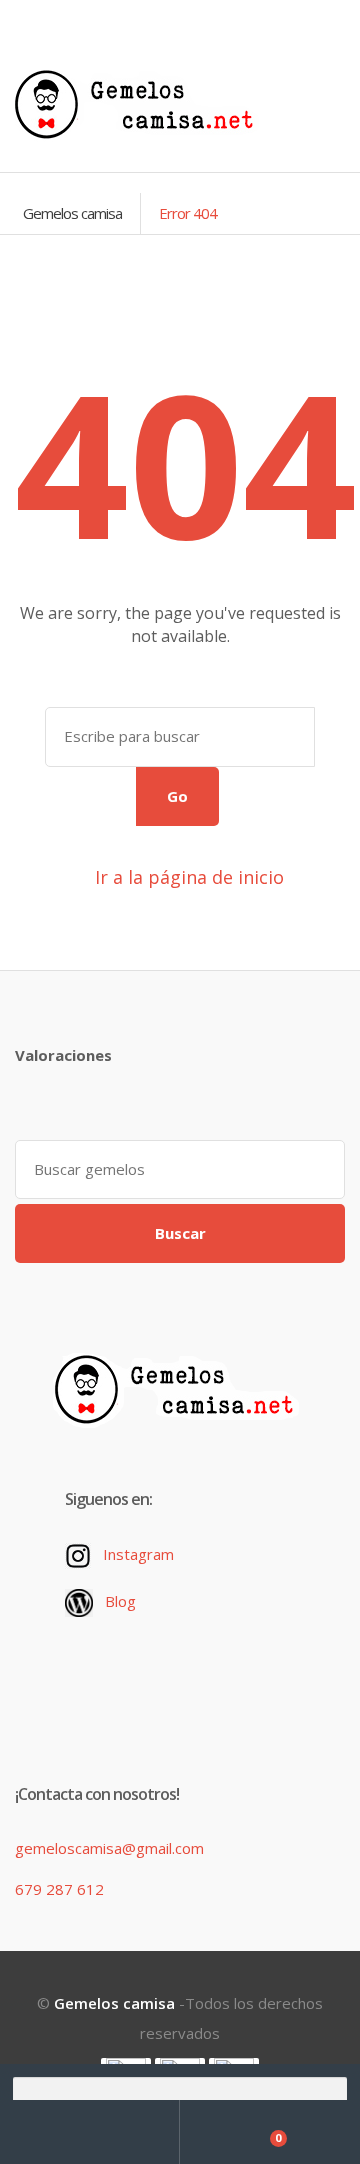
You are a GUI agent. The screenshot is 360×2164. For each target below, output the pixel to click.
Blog (120, 1601)
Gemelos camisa (72, 213)
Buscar (180, 1233)
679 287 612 (59, 1889)
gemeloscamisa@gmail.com (109, 1848)
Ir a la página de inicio (187, 877)
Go (177, 796)
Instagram (138, 1554)
